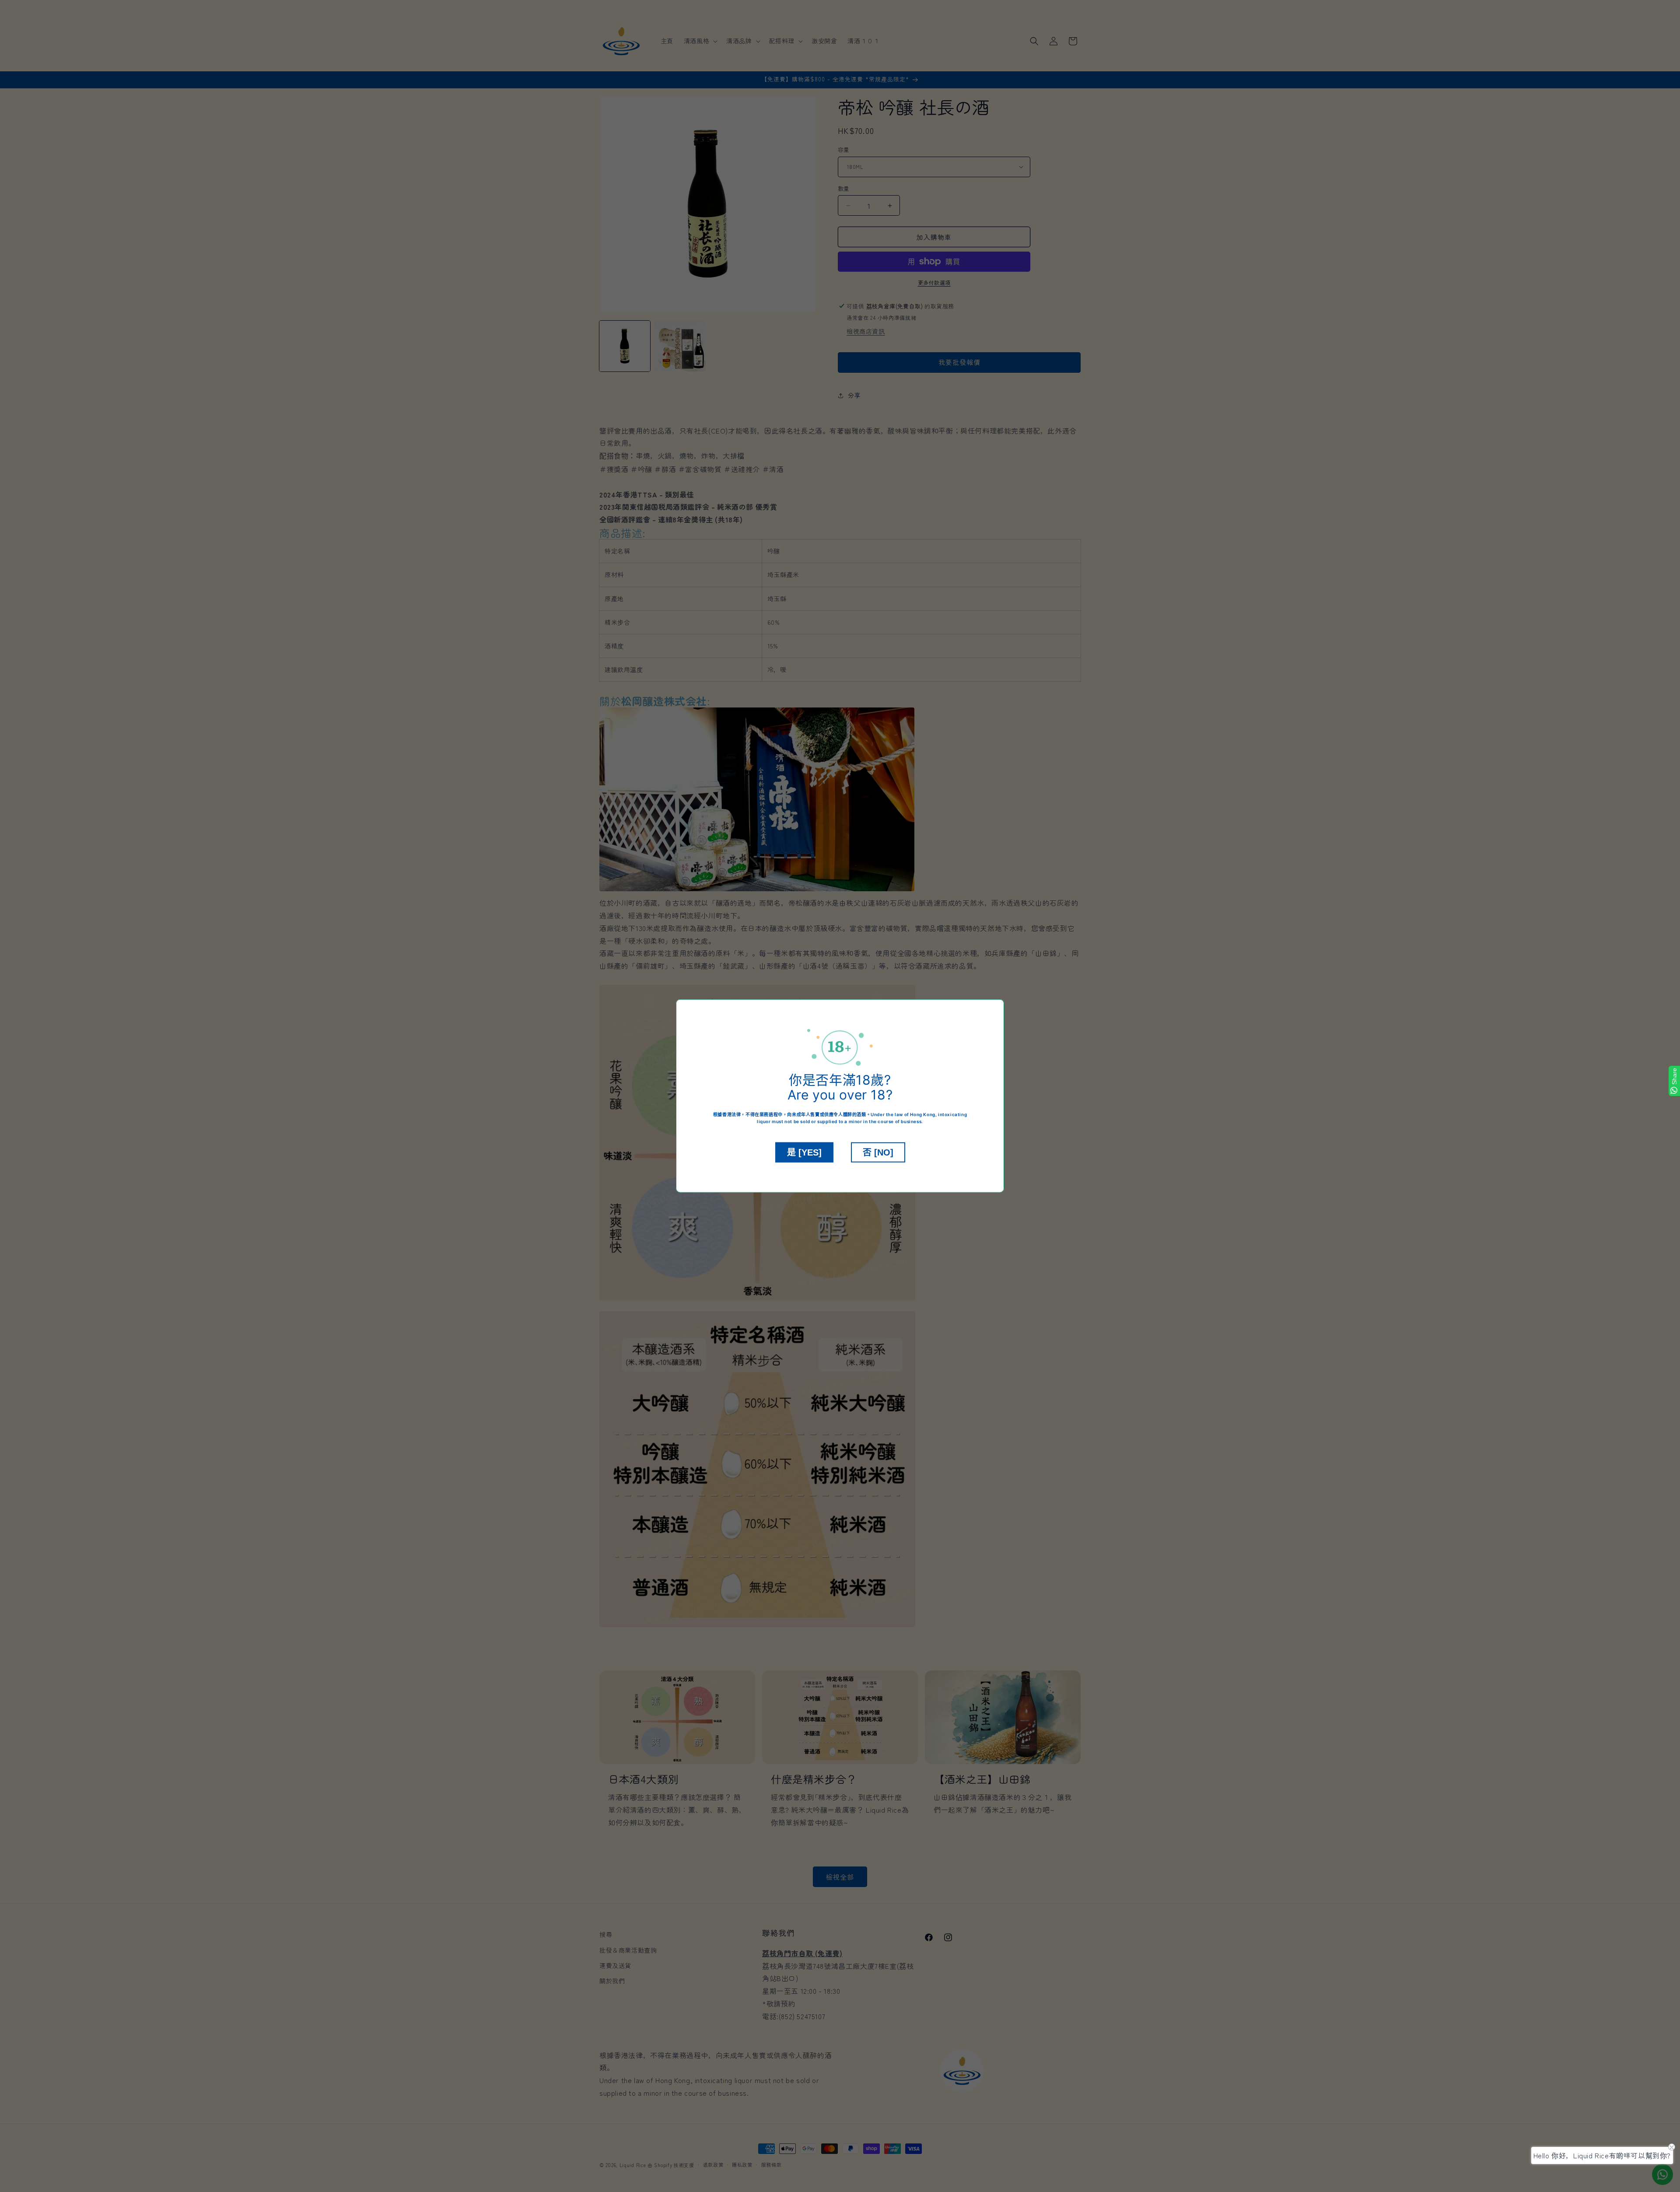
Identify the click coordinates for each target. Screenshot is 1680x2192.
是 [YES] (804, 1152)
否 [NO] (878, 1152)
